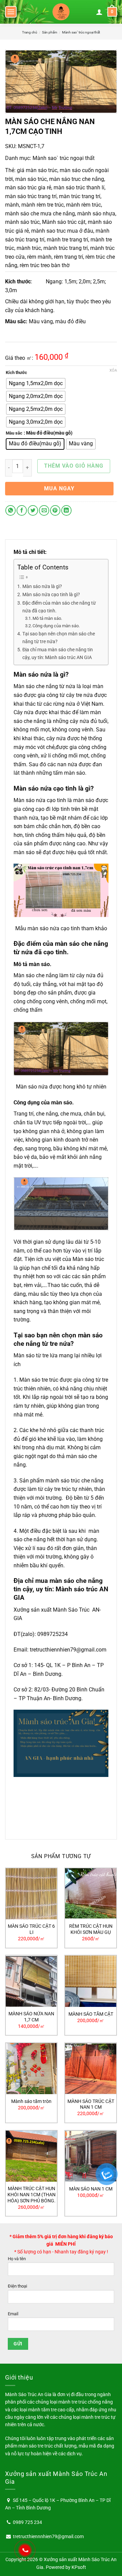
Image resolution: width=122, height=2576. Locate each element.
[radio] (36, 383)
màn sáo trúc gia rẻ (28, 188)
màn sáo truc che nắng (77, 179)
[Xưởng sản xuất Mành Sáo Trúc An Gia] (61, 12)
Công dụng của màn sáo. (56, 626)
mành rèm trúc (84, 205)
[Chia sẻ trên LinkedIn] (66, 510)
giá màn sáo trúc (37, 170)
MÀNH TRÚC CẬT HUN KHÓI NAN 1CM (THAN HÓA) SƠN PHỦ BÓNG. (32, 2194)
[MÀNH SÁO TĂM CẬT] (91, 1981)
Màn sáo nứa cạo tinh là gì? (51, 595)
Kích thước (16, 373)
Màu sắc (14, 433)
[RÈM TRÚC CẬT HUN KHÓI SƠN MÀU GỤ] (91, 1894)
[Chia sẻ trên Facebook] (22, 510)
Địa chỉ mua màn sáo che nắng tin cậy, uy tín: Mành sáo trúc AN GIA (58, 654)
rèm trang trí (68, 257)
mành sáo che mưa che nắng (40, 214)
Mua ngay (59, 488)
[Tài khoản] (99, 12)
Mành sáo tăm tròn (31, 2101)
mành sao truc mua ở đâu (62, 231)
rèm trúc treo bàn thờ (45, 265)
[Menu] (11, 12)
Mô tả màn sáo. (47, 618)
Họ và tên (17, 2259)
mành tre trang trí (67, 240)
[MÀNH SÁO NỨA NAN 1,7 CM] (31, 1981)
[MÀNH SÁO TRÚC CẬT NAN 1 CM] (91, 2069)
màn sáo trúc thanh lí (79, 188)
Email (13, 2314)
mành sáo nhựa (96, 214)
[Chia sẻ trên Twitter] (33, 510)
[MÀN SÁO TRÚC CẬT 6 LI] (31, 1894)
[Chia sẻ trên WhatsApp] (11, 510)
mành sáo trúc (22, 222)
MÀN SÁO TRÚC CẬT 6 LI (31, 1929)
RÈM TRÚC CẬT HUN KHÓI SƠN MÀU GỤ (91, 1929)
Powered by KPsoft (66, 2567)
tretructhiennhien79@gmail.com (68, 1650)
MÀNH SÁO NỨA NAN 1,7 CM (31, 2017)
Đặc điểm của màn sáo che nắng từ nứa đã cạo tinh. (59, 607)
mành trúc (29, 248)
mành (12, 205)
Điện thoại (17, 2286)
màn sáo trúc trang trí (31, 196)
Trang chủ (30, 32)
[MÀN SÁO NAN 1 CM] (91, 2156)
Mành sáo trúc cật (64, 222)
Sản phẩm (50, 32)
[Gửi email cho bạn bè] (44, 510)
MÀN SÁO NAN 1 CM (91, 2189)
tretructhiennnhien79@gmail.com (48, 2536)
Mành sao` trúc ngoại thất (81, 32)
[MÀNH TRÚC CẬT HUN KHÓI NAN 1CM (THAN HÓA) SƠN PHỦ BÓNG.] (31, 2156)
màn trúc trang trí (80, 196)
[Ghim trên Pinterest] (55, 510)
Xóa (113, 370)
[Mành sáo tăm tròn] (31, 2069)
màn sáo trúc (31, 179)
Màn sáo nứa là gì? (42, 587)
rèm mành (39, 257)
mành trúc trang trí (66, 248)
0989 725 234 (27, 2522)
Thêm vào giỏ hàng (74, 466)
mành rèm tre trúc (43, 205)
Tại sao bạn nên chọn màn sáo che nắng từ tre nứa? (59, 638)
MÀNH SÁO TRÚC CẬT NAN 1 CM (91, 2104)
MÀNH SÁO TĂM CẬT (91, 2014)
